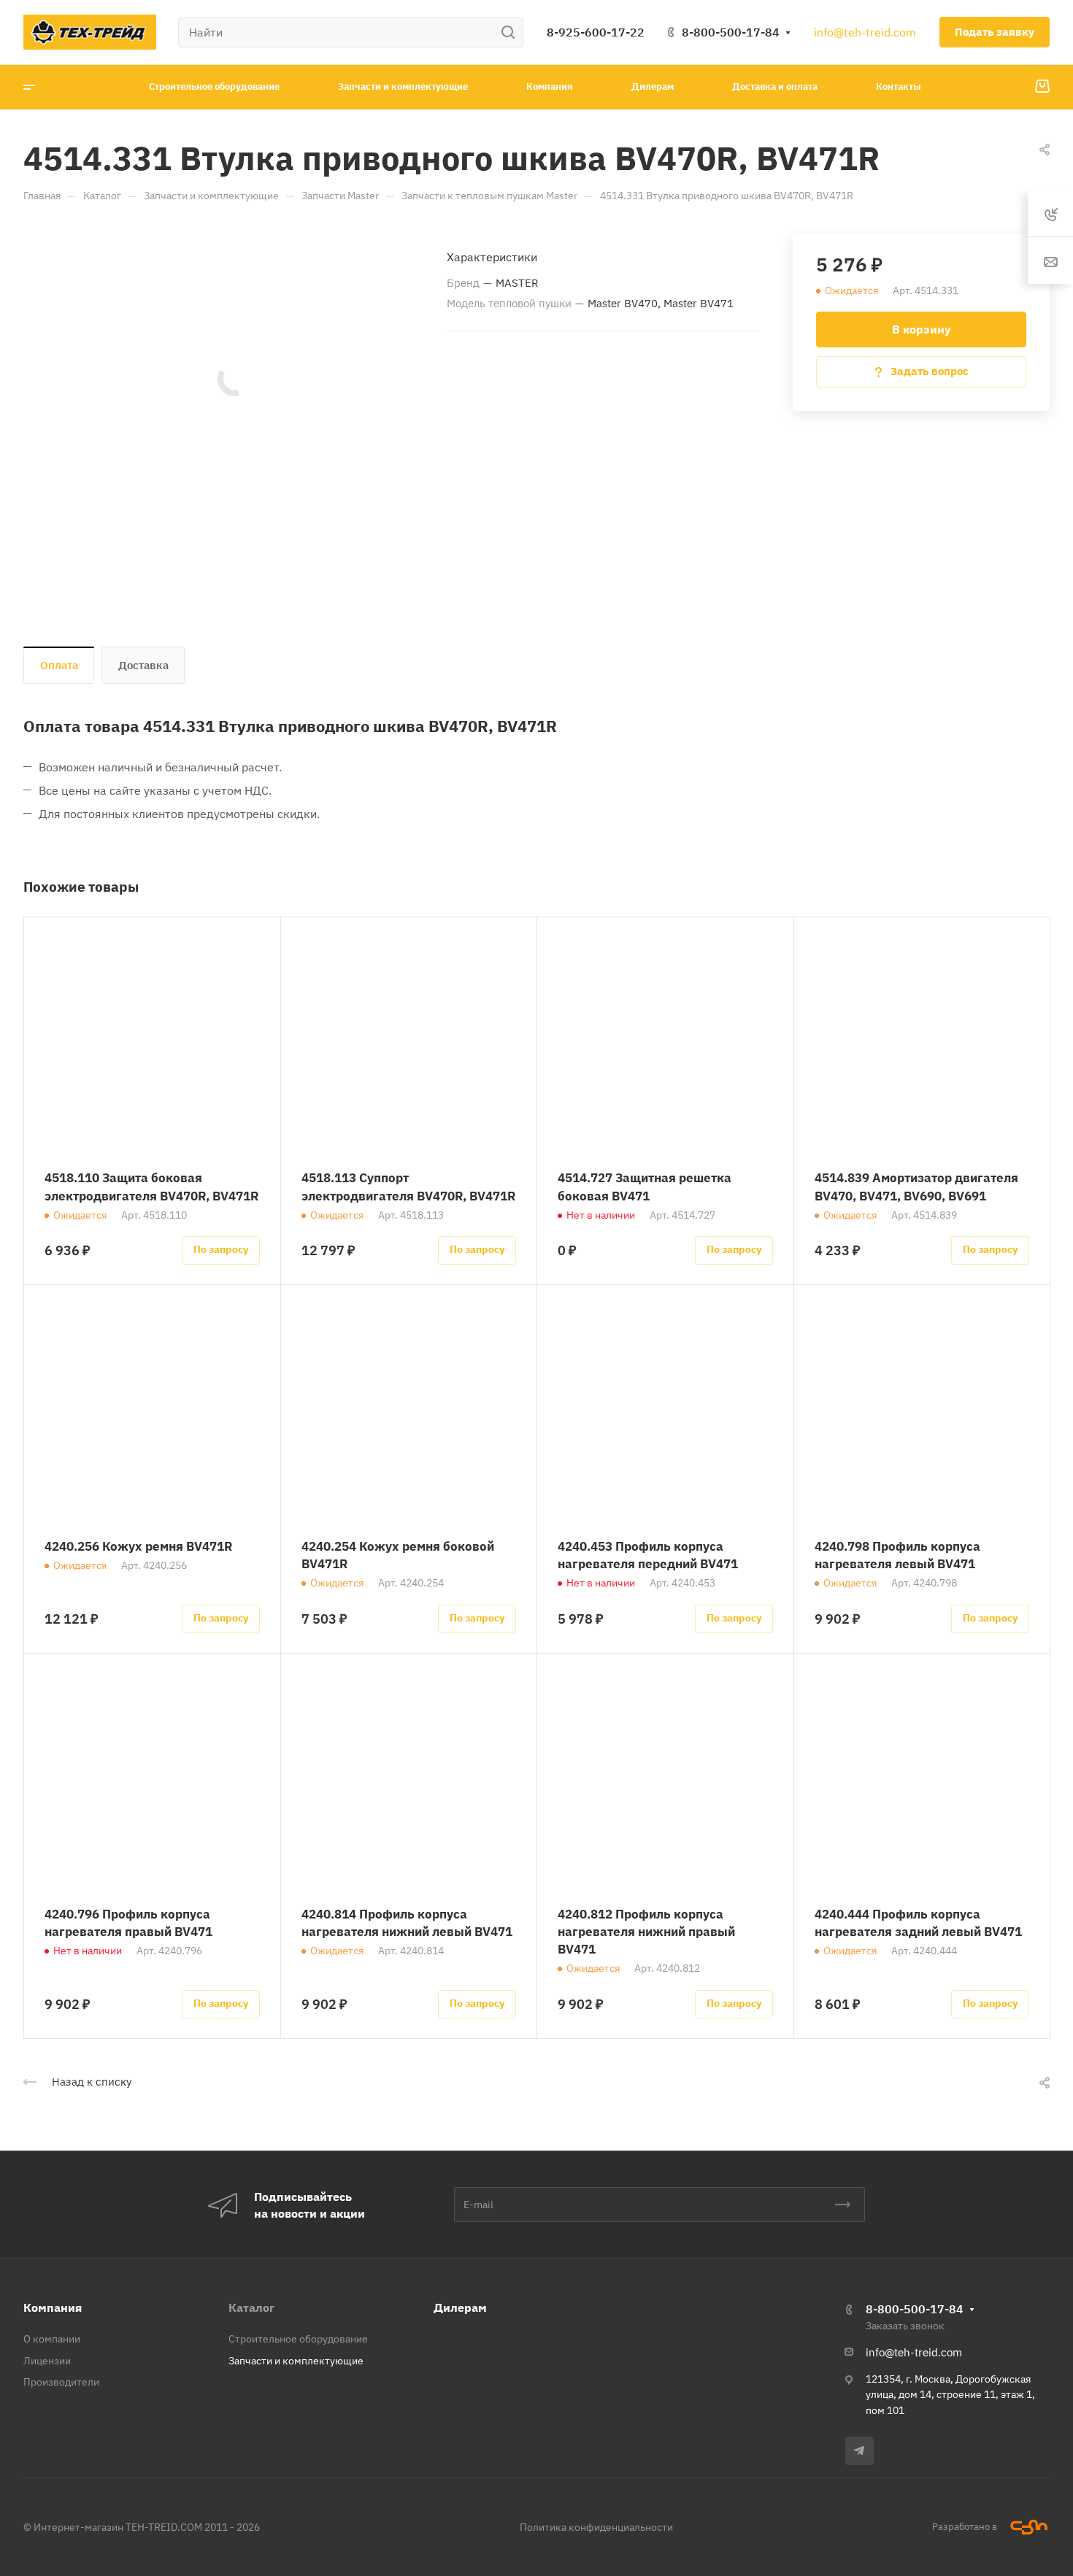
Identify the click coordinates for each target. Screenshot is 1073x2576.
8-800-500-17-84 (731, 32)
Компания (53, 2307)
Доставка (143, 665)
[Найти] (512, 32)
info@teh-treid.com (865, 32)
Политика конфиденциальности (596, 2527)
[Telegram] (859, 2451)
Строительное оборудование (298, 2339)
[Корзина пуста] (1042, 87)
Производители (61, 2382)
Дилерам (460, 2307)
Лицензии (47, 2361)
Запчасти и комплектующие (296, 2361)
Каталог (251, 2307)
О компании (52, 2339)
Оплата (59, 665)
